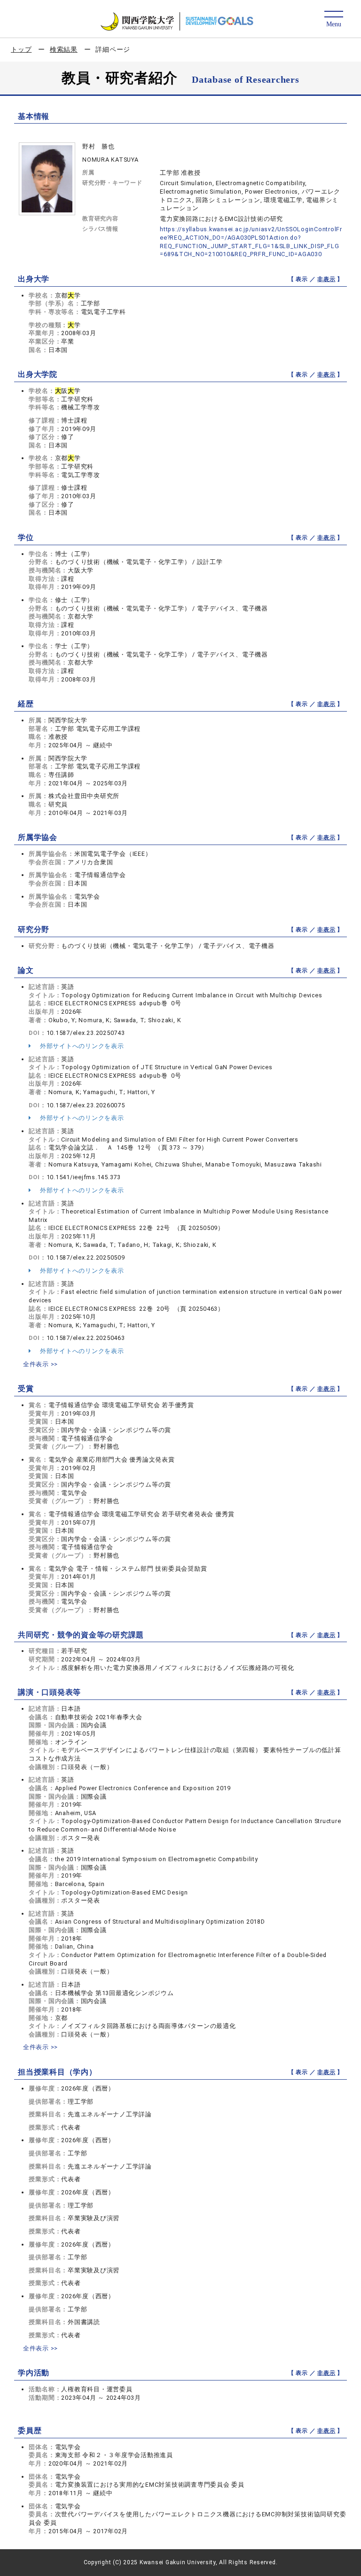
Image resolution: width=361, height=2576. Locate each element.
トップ (21, 49)
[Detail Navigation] (334, 20)
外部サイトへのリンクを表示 (81, 1046)
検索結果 (64, 49)
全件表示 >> (40, 1364)
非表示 (326, 279)
